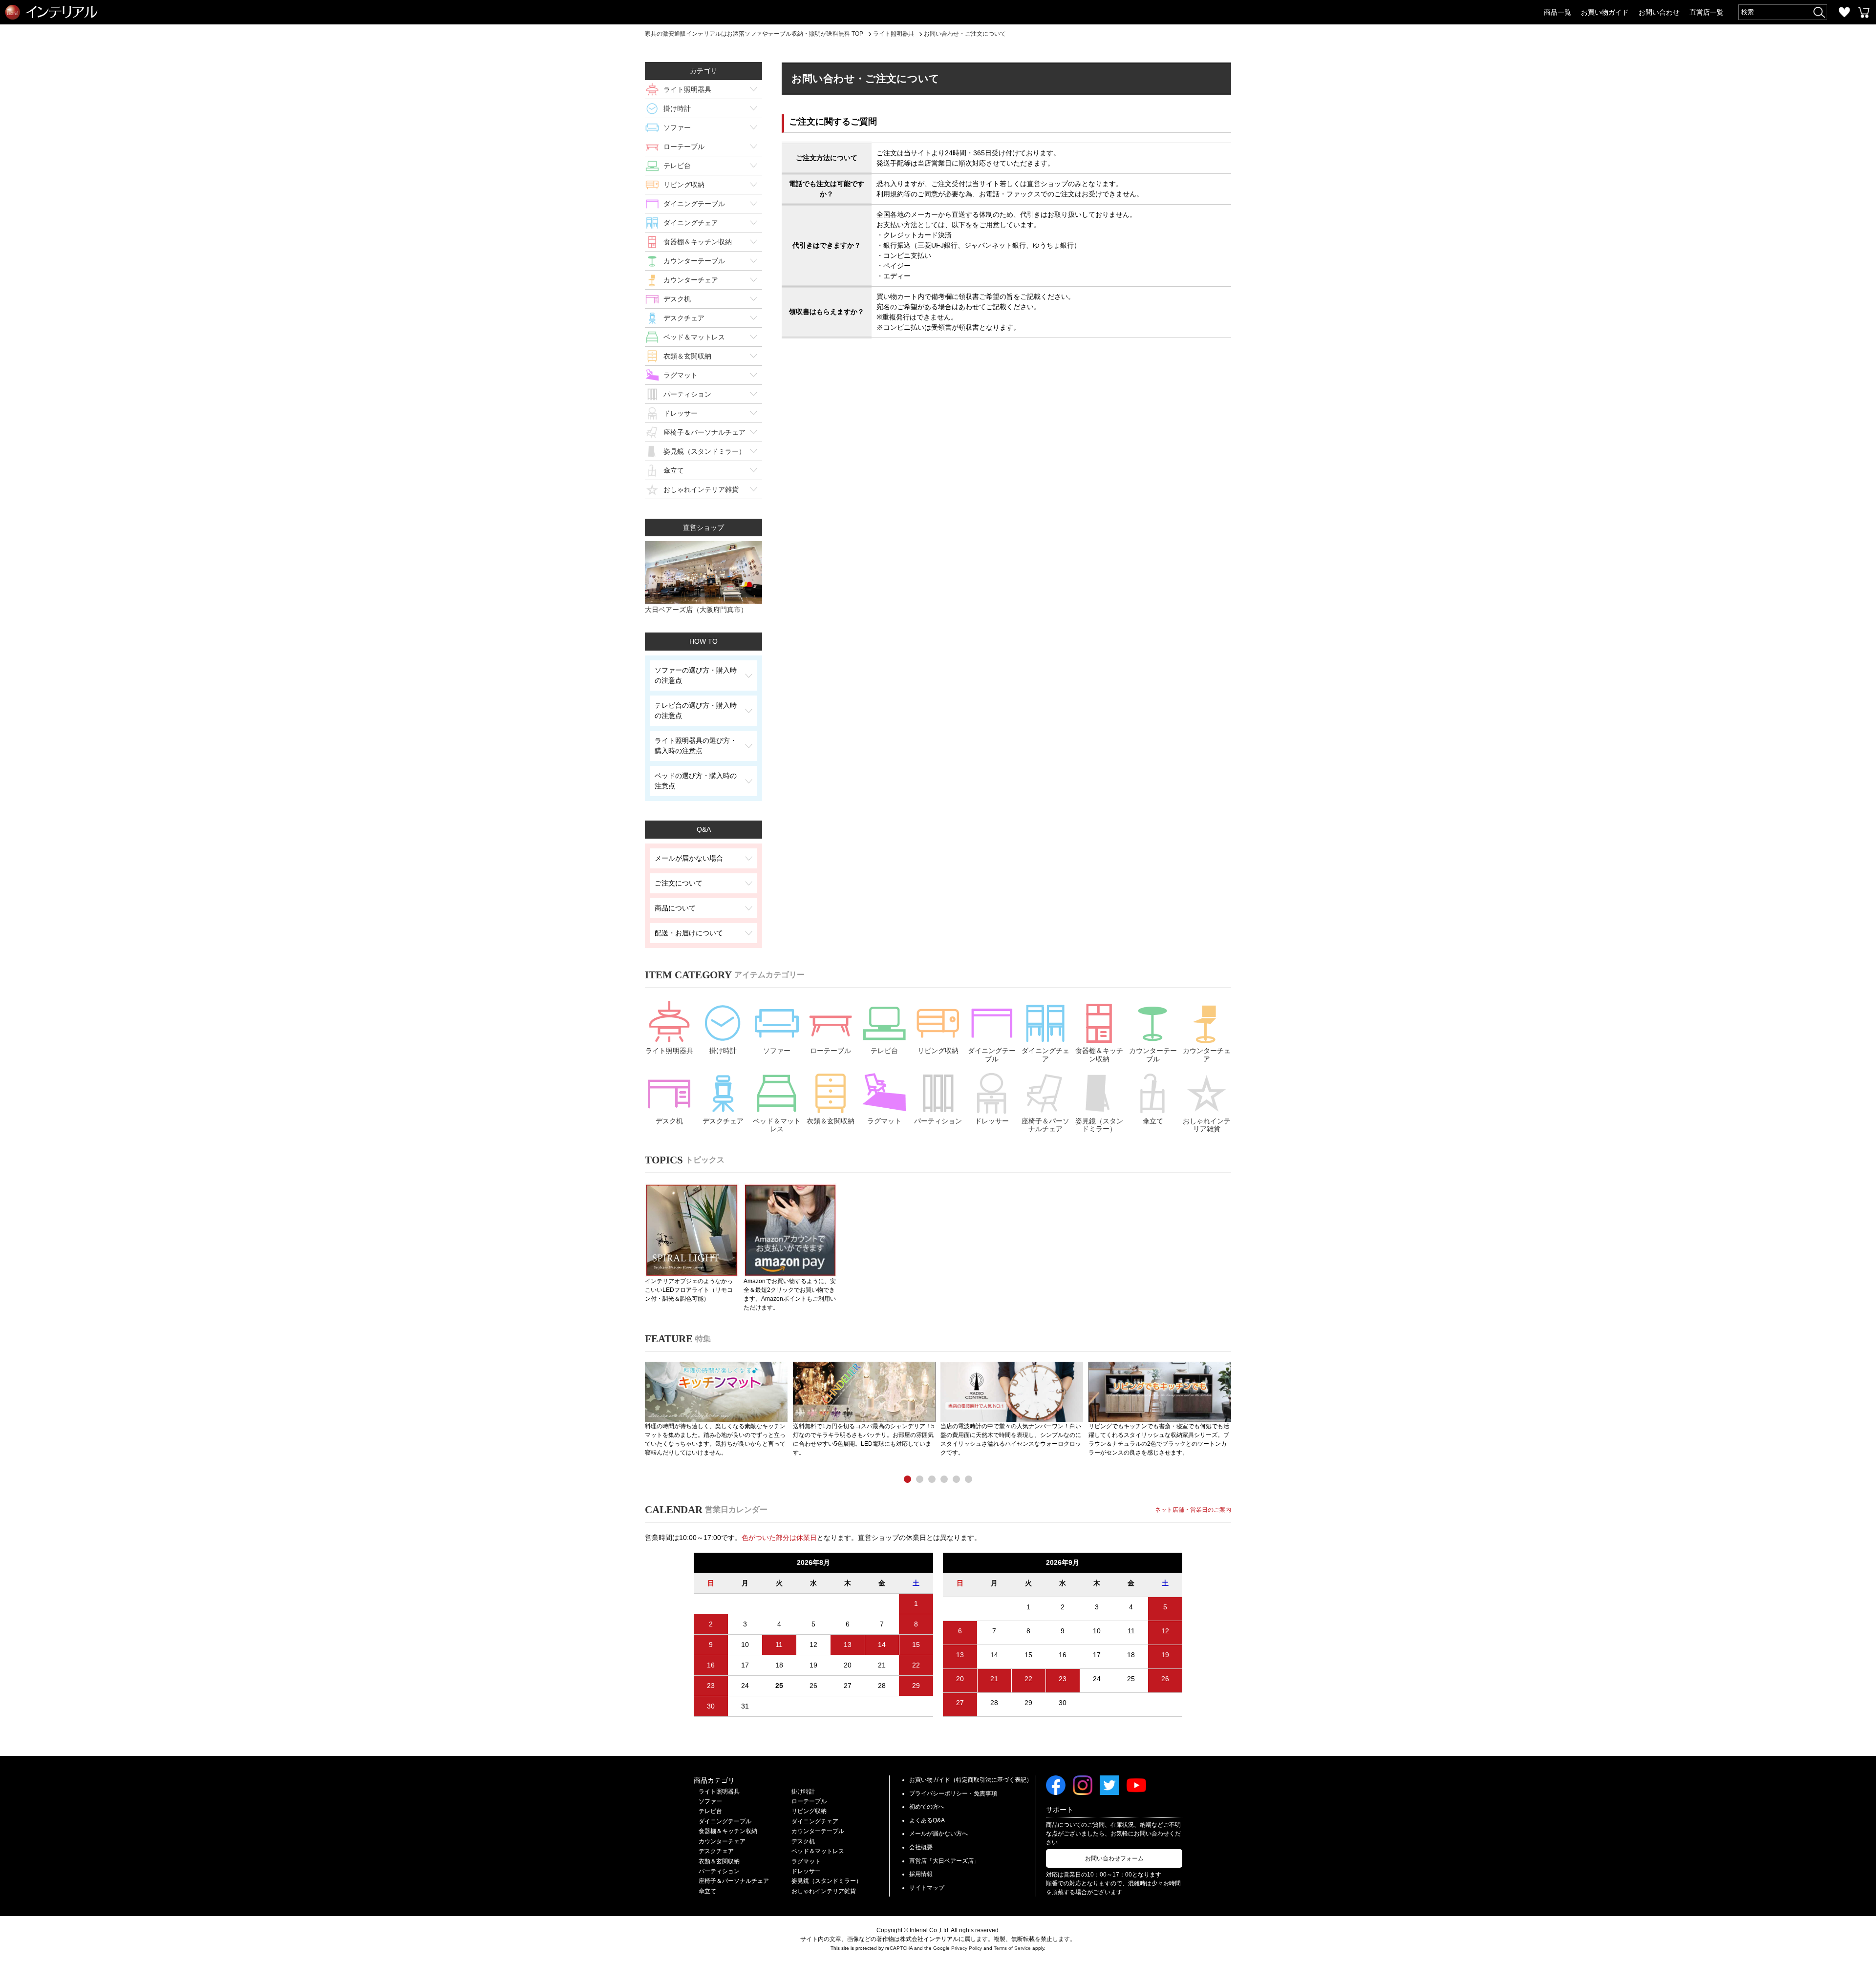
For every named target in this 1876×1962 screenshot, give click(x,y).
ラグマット (681, 375)
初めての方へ (927, 1807)
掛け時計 (677, 108)
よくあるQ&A (927, 1820)
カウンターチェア (691, 280)
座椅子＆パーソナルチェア (704, 432)
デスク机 (677, 299)
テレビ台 (677, 166)
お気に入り (1844, 12)
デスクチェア (684, 318)
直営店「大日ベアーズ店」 (944, 1861)
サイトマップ (927, 1888)
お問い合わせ (1659, 12)
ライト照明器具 (687, 89)
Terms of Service (1012, 1948)
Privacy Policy (967, 1948)
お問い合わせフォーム (1114, 1858)
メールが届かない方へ (938, 1834)
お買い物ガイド (1605, 12)
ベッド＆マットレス (694, 337)
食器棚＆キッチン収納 (698, 242)
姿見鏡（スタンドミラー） (704, 451)
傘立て (674, 470)
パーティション (687, 394)
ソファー (677, 127)
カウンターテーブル (694, 261)
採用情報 (921, 1874)
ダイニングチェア (691, 223)
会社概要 (921, 1847)
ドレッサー (681, 413)
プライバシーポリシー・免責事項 (953, 1793)
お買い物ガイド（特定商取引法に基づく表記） (971, 1780)
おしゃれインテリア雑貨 (701, 489)
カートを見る (1864, 12)
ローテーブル (684, 147)
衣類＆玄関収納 (687, 356)
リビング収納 (684, 185)
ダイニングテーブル (694, 204)
